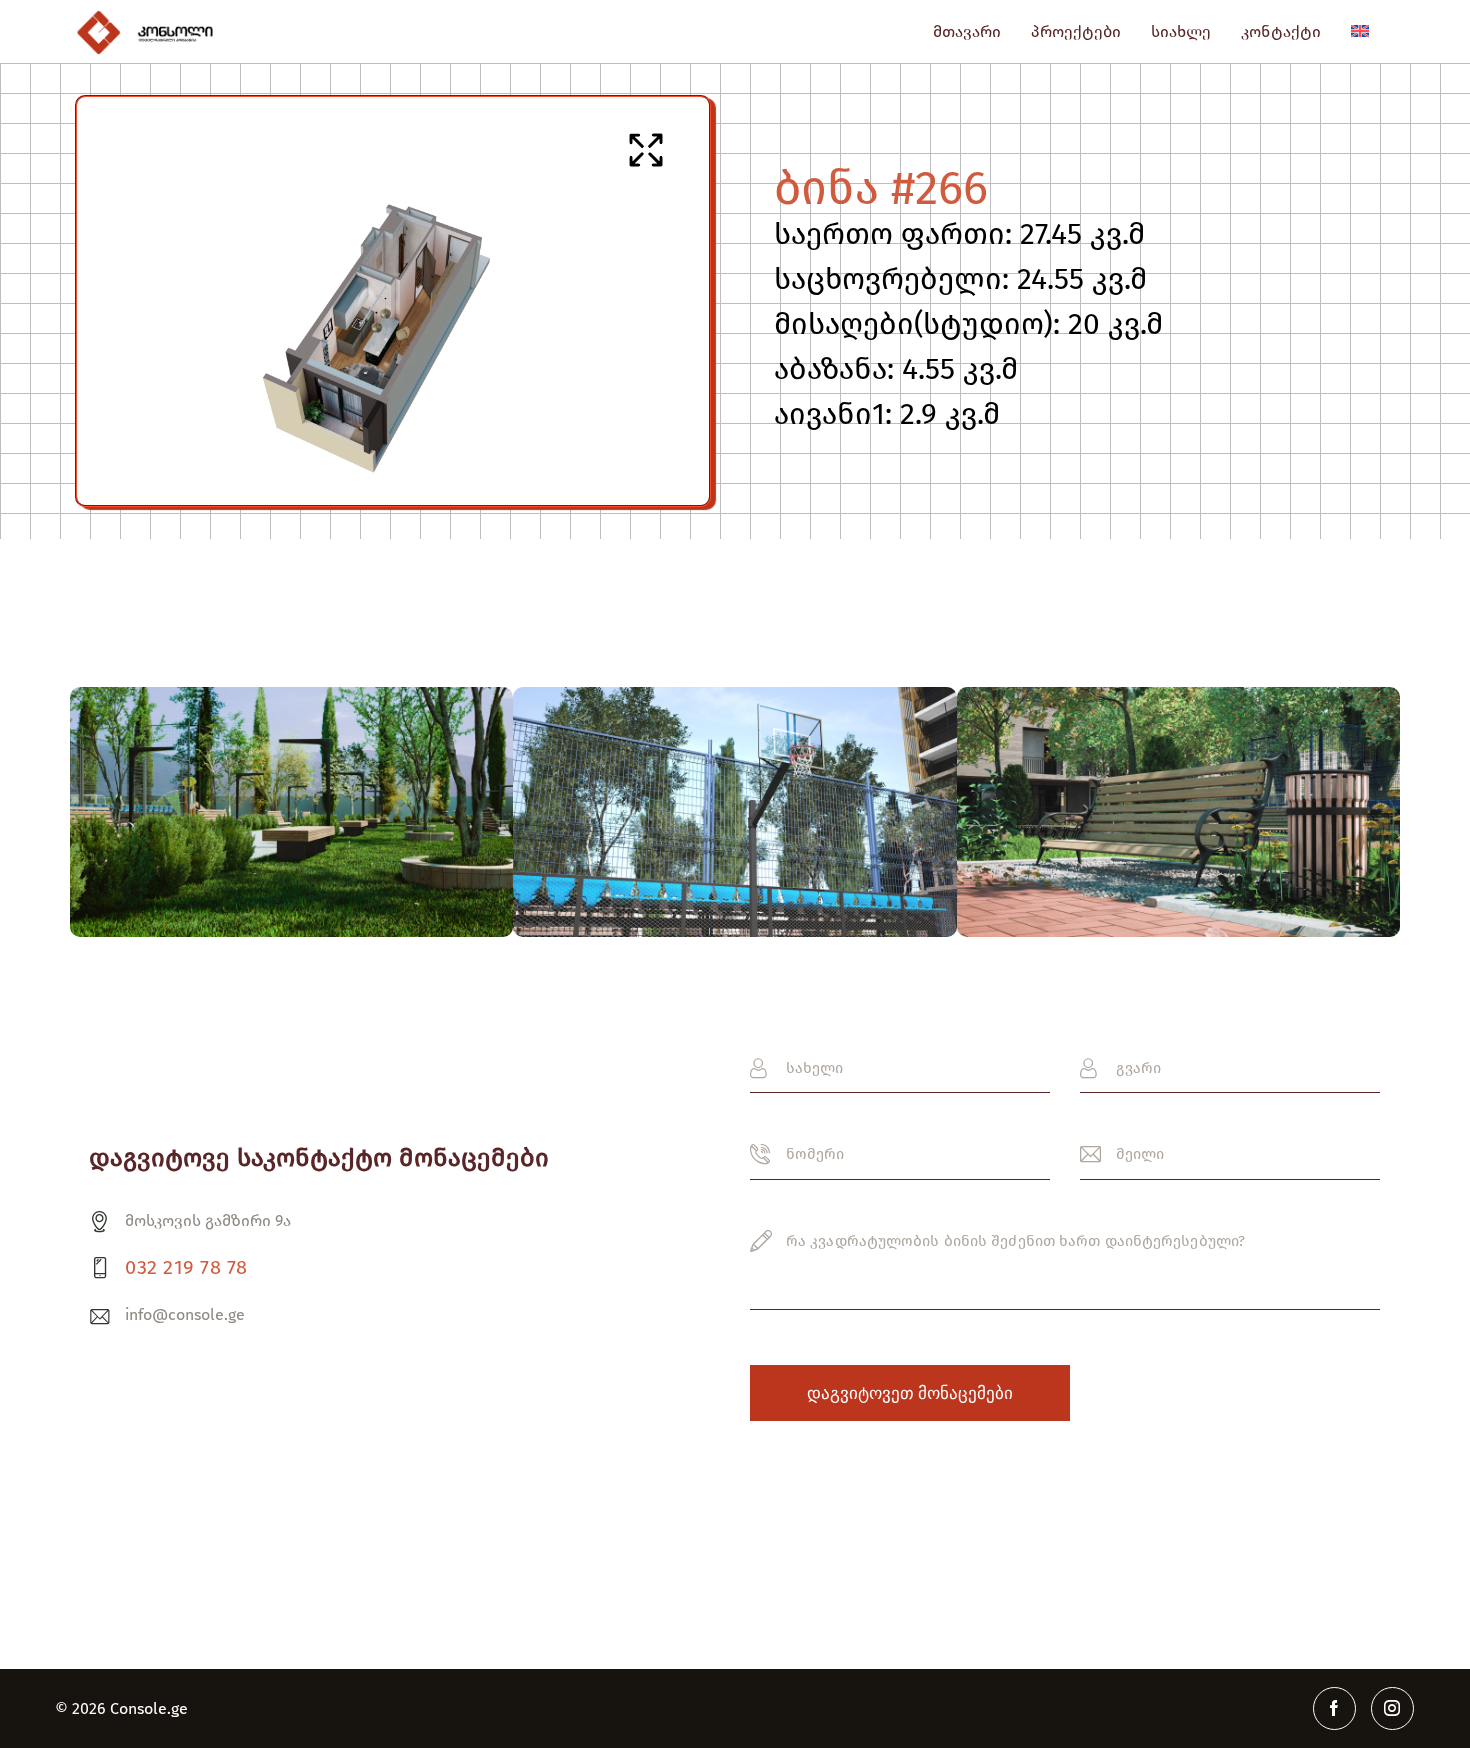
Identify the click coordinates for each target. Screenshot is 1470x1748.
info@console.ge (185, 1314)
